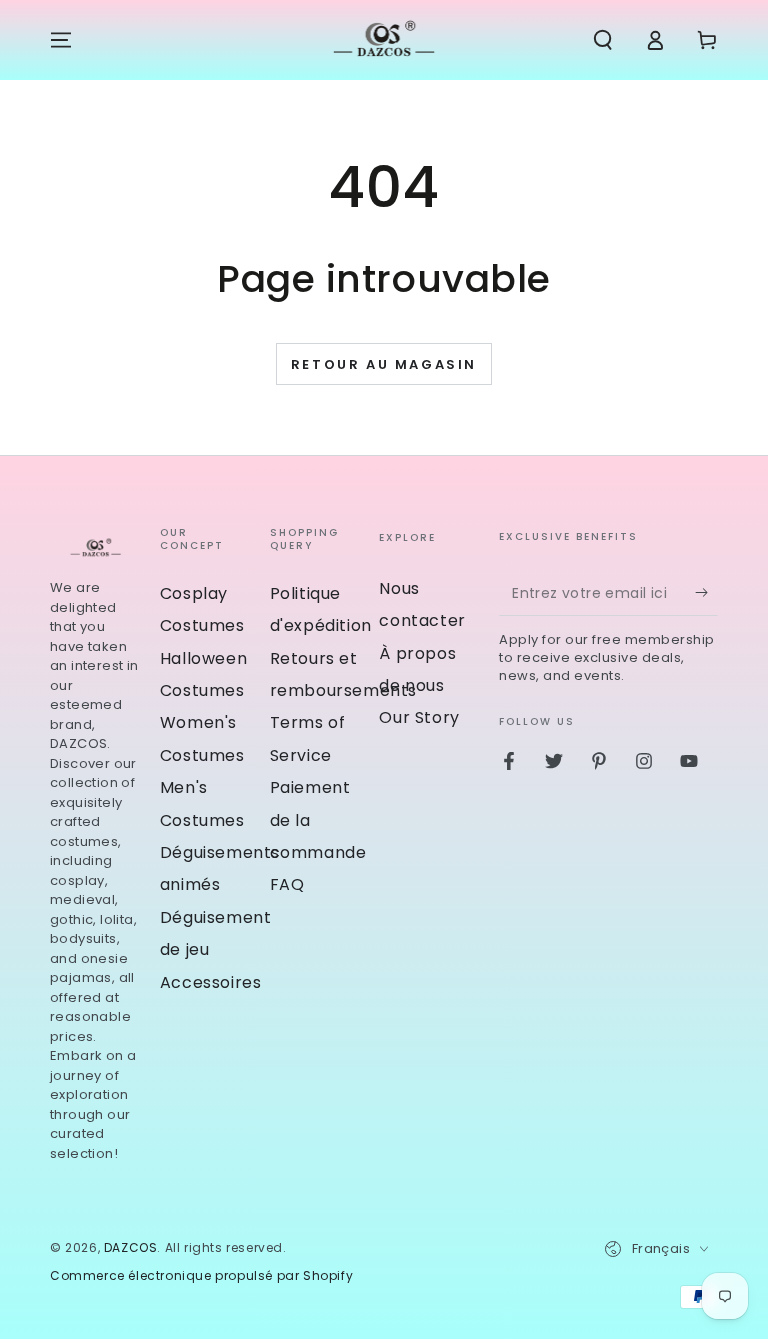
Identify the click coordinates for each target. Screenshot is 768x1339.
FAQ (287, 884)
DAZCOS (131, 1247)
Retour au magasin (384, 364)
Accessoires (211, 982)
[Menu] (61, 40)
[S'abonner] (706, 593)
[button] (603, 40)
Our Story (419, 717)
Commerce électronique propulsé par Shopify (201, 1276)
